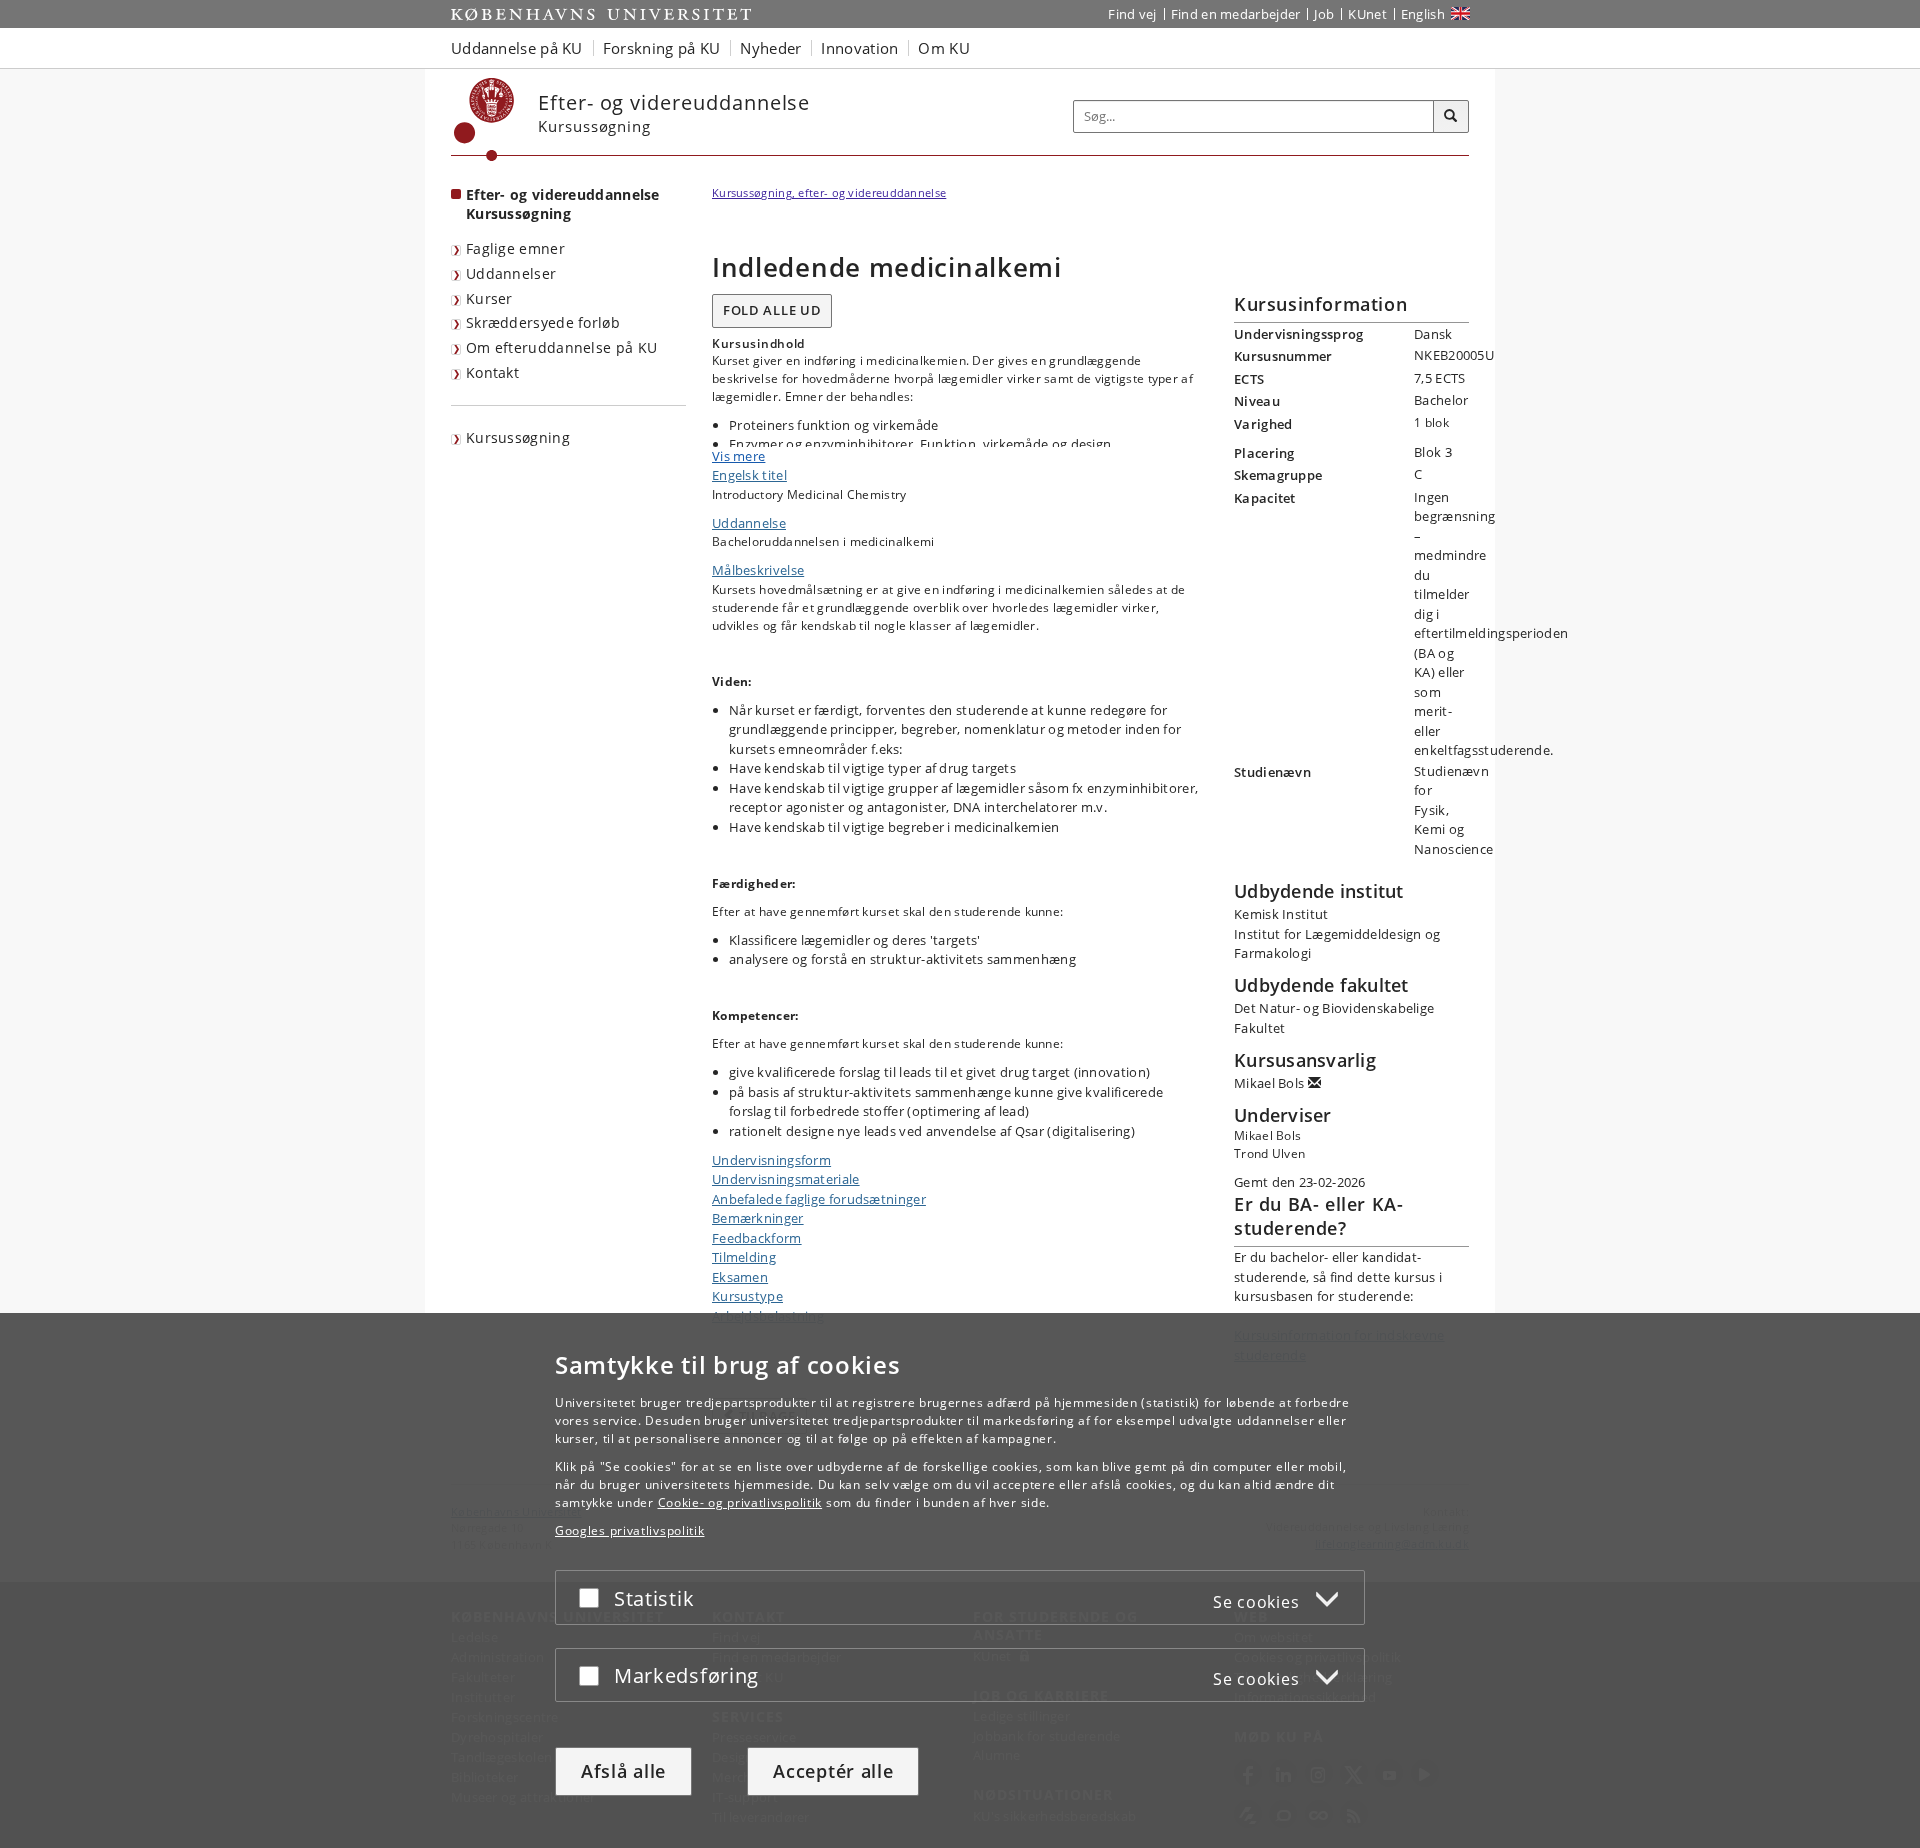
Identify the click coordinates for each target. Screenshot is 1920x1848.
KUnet (1367, 14)
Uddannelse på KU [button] (517, 48)
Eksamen (740, 1277)
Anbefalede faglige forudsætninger (819, 1199)
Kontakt (492, 372)
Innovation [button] (859, 48)
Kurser (489, 298)
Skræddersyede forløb (543, 322)
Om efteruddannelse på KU (561, 347)
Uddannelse (749, 523)
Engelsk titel (749, 475)
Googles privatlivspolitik (630, 1530)
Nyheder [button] (770, 48)
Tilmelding (744, 1257)
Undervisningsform (771, 1160)
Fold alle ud (772, 310)
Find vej (1132, 14)
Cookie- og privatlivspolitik (740, 1502)
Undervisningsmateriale (786, 1179)
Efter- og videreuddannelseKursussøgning (563, 204)
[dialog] (960, 1580)
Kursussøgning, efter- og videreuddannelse (829, 192)
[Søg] (1451, 117)
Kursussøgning (518, 437)
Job (1324, 14)
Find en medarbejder (1236, 14)
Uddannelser (511, 273)
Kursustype (747, 1296)
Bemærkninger (758, 1218)
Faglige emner (515, 248)
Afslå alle (623, 1771)
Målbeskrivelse (758, 570)
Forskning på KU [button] (662, 48)
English (1423, 14)
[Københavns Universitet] (484, 119)
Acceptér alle (833, 1771)
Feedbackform (757, 1238)
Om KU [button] (944, 48)
